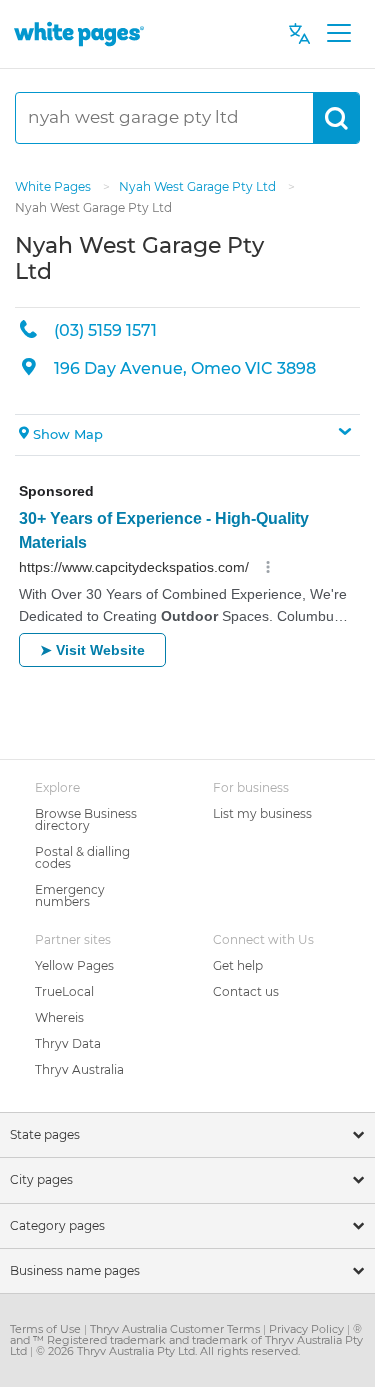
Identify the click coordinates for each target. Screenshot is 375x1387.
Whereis (59, 1017)
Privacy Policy (308, 1329)
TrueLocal (64, 991)
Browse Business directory (86, 819)
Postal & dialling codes (82, 857)
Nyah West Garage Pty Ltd (199, 186)
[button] (187, 435)
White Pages (54, 186)
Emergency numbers (70, 895)
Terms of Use (47, 1329)
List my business (262, 813)
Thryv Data (68, 1043)
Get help (238, 965)
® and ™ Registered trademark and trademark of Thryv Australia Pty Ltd (186, 1340)
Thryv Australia (79, 1069)
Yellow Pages (74, 965)
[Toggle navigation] (338, 34)
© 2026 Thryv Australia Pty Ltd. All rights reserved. (168, 1351)
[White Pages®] (79, 33)
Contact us (246, 991)
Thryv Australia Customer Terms (176, 1329)
